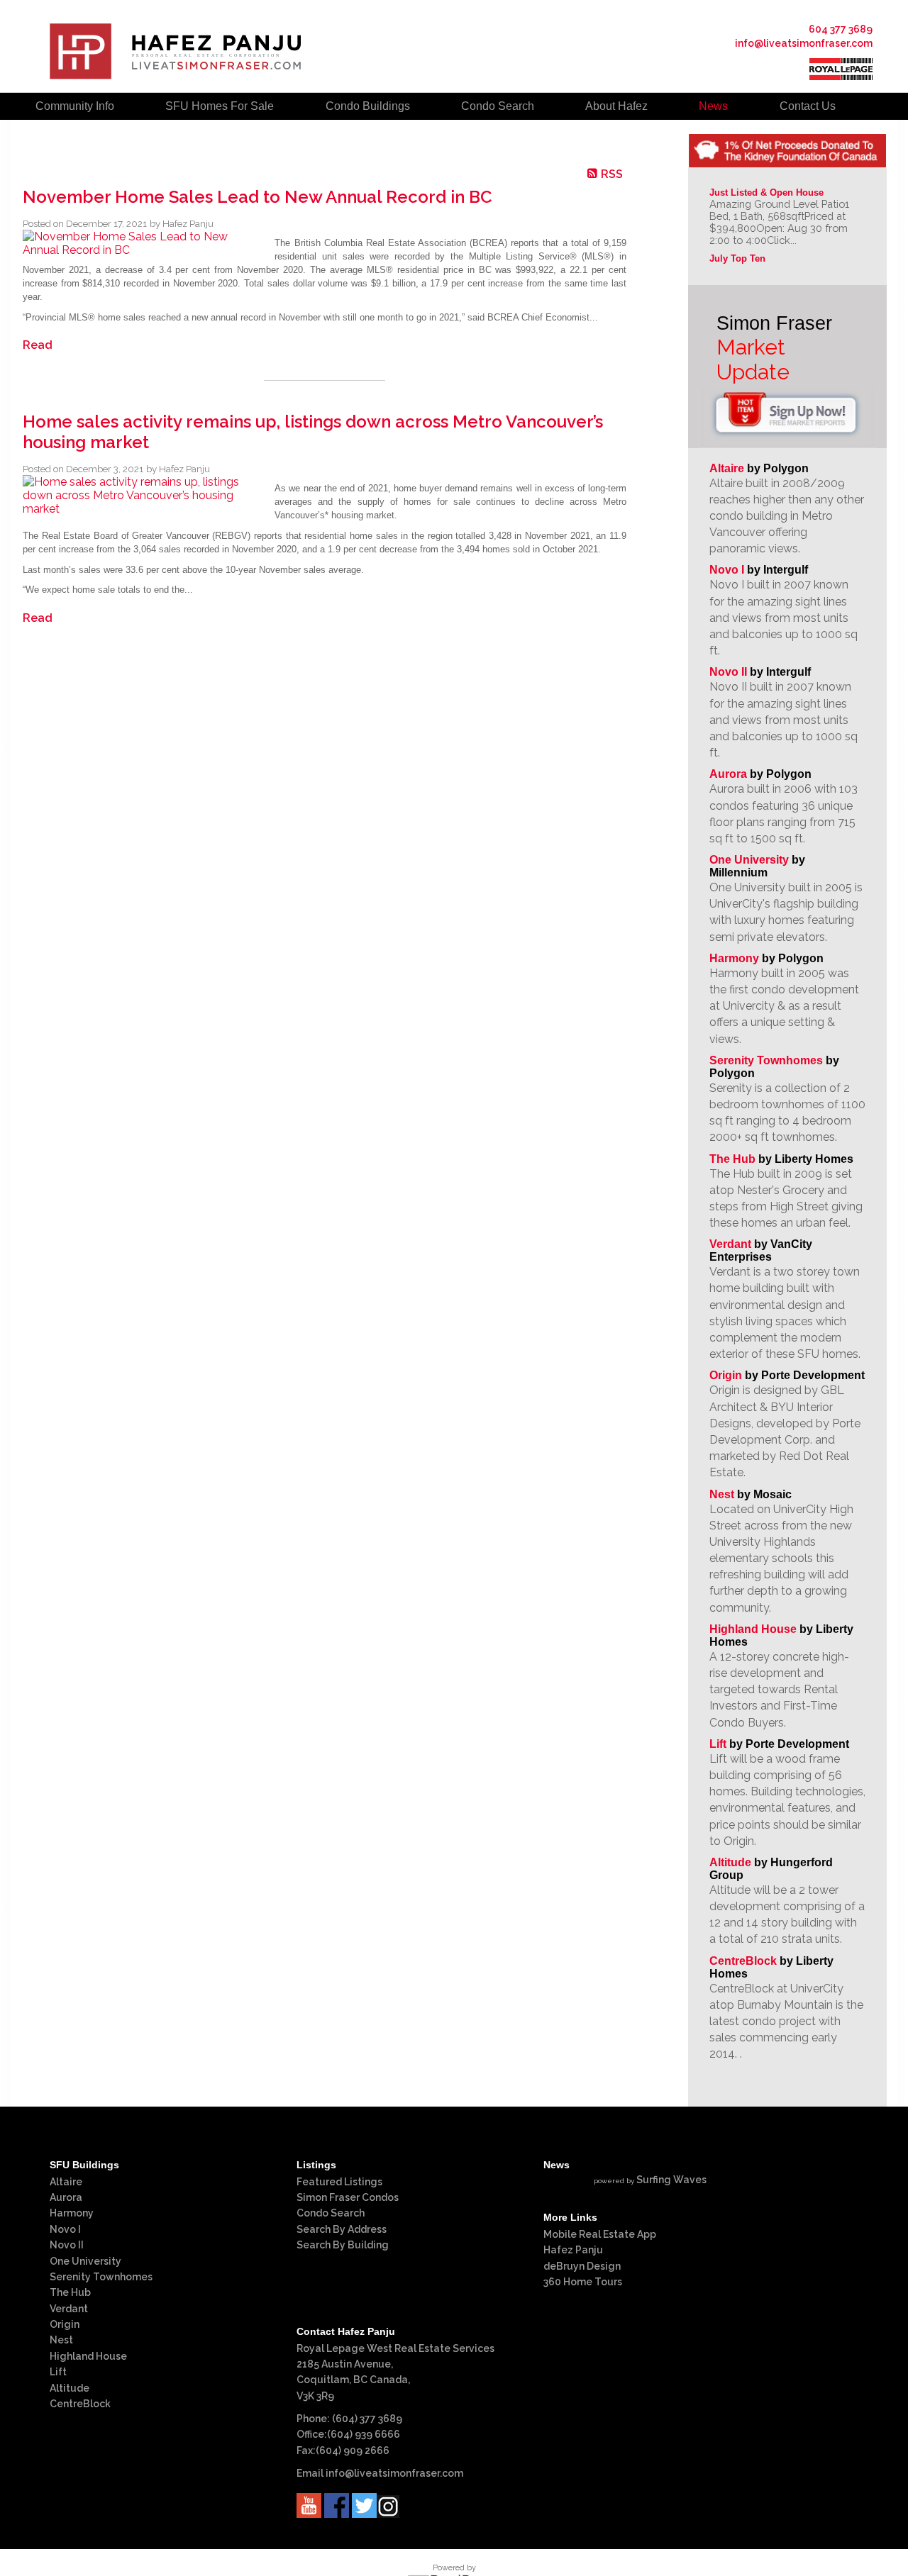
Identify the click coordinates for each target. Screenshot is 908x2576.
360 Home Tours (583, 2282)
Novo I (727, 570)
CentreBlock (743, 1961)
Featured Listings (339, 2182)
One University (749, 860)
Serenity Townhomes (766, 1060)
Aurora (728, 774)
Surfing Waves (671, 2180)
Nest (722, 1494)
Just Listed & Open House (766, 193)
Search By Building (343, 2245)
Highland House (753, 1629)
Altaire (728, 468)
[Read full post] (143, 243)
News (713, 106)
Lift (718, 1744)
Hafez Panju (573, 2250)
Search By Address (342, 2229)
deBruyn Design (582, 2266)
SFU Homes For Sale (220, 106)
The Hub (732, 1159)
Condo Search (331, 2213)
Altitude (730, 1862)
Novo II (728, 672)
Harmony (734, 958)
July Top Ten (737, 258)
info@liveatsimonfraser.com (804, 43)
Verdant (730, 1244)
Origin (726, 1375)
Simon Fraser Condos (348, 2197)
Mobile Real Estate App (600, 2234)
